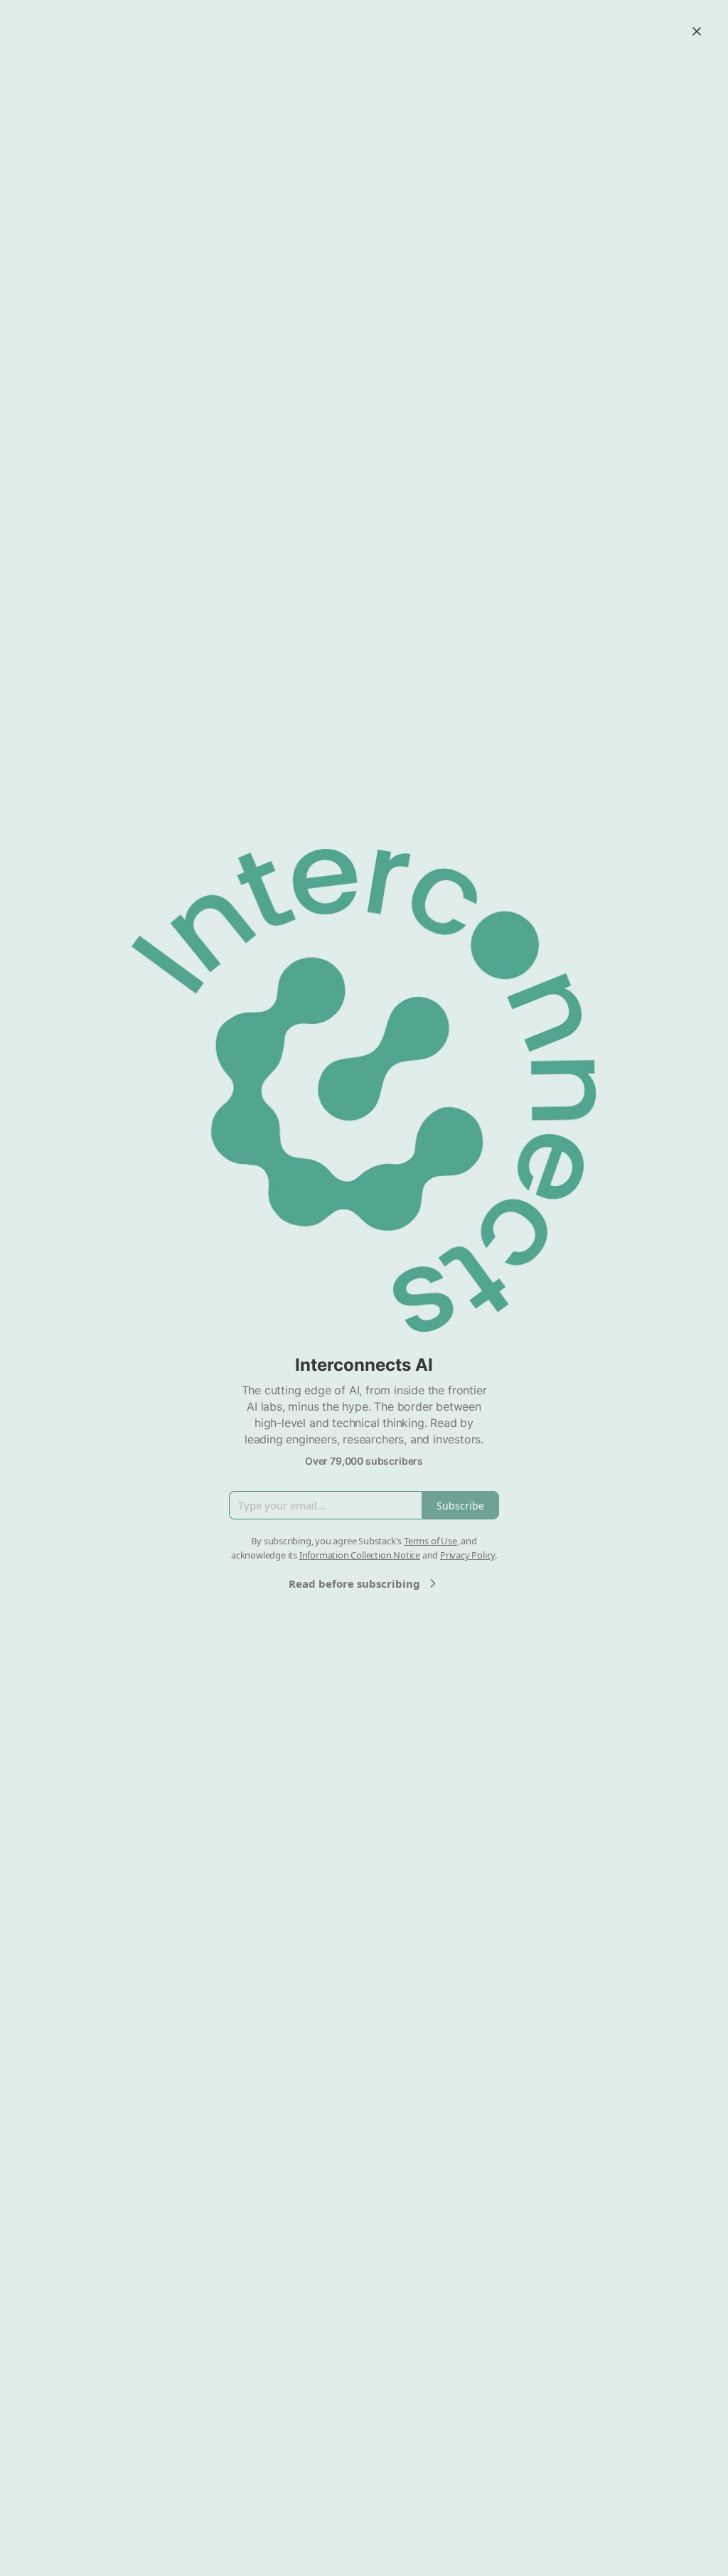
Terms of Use (430, 1541)
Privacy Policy (467, 1555)
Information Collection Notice (360, 1555)
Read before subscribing (354, 1583)
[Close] (697, 31)
